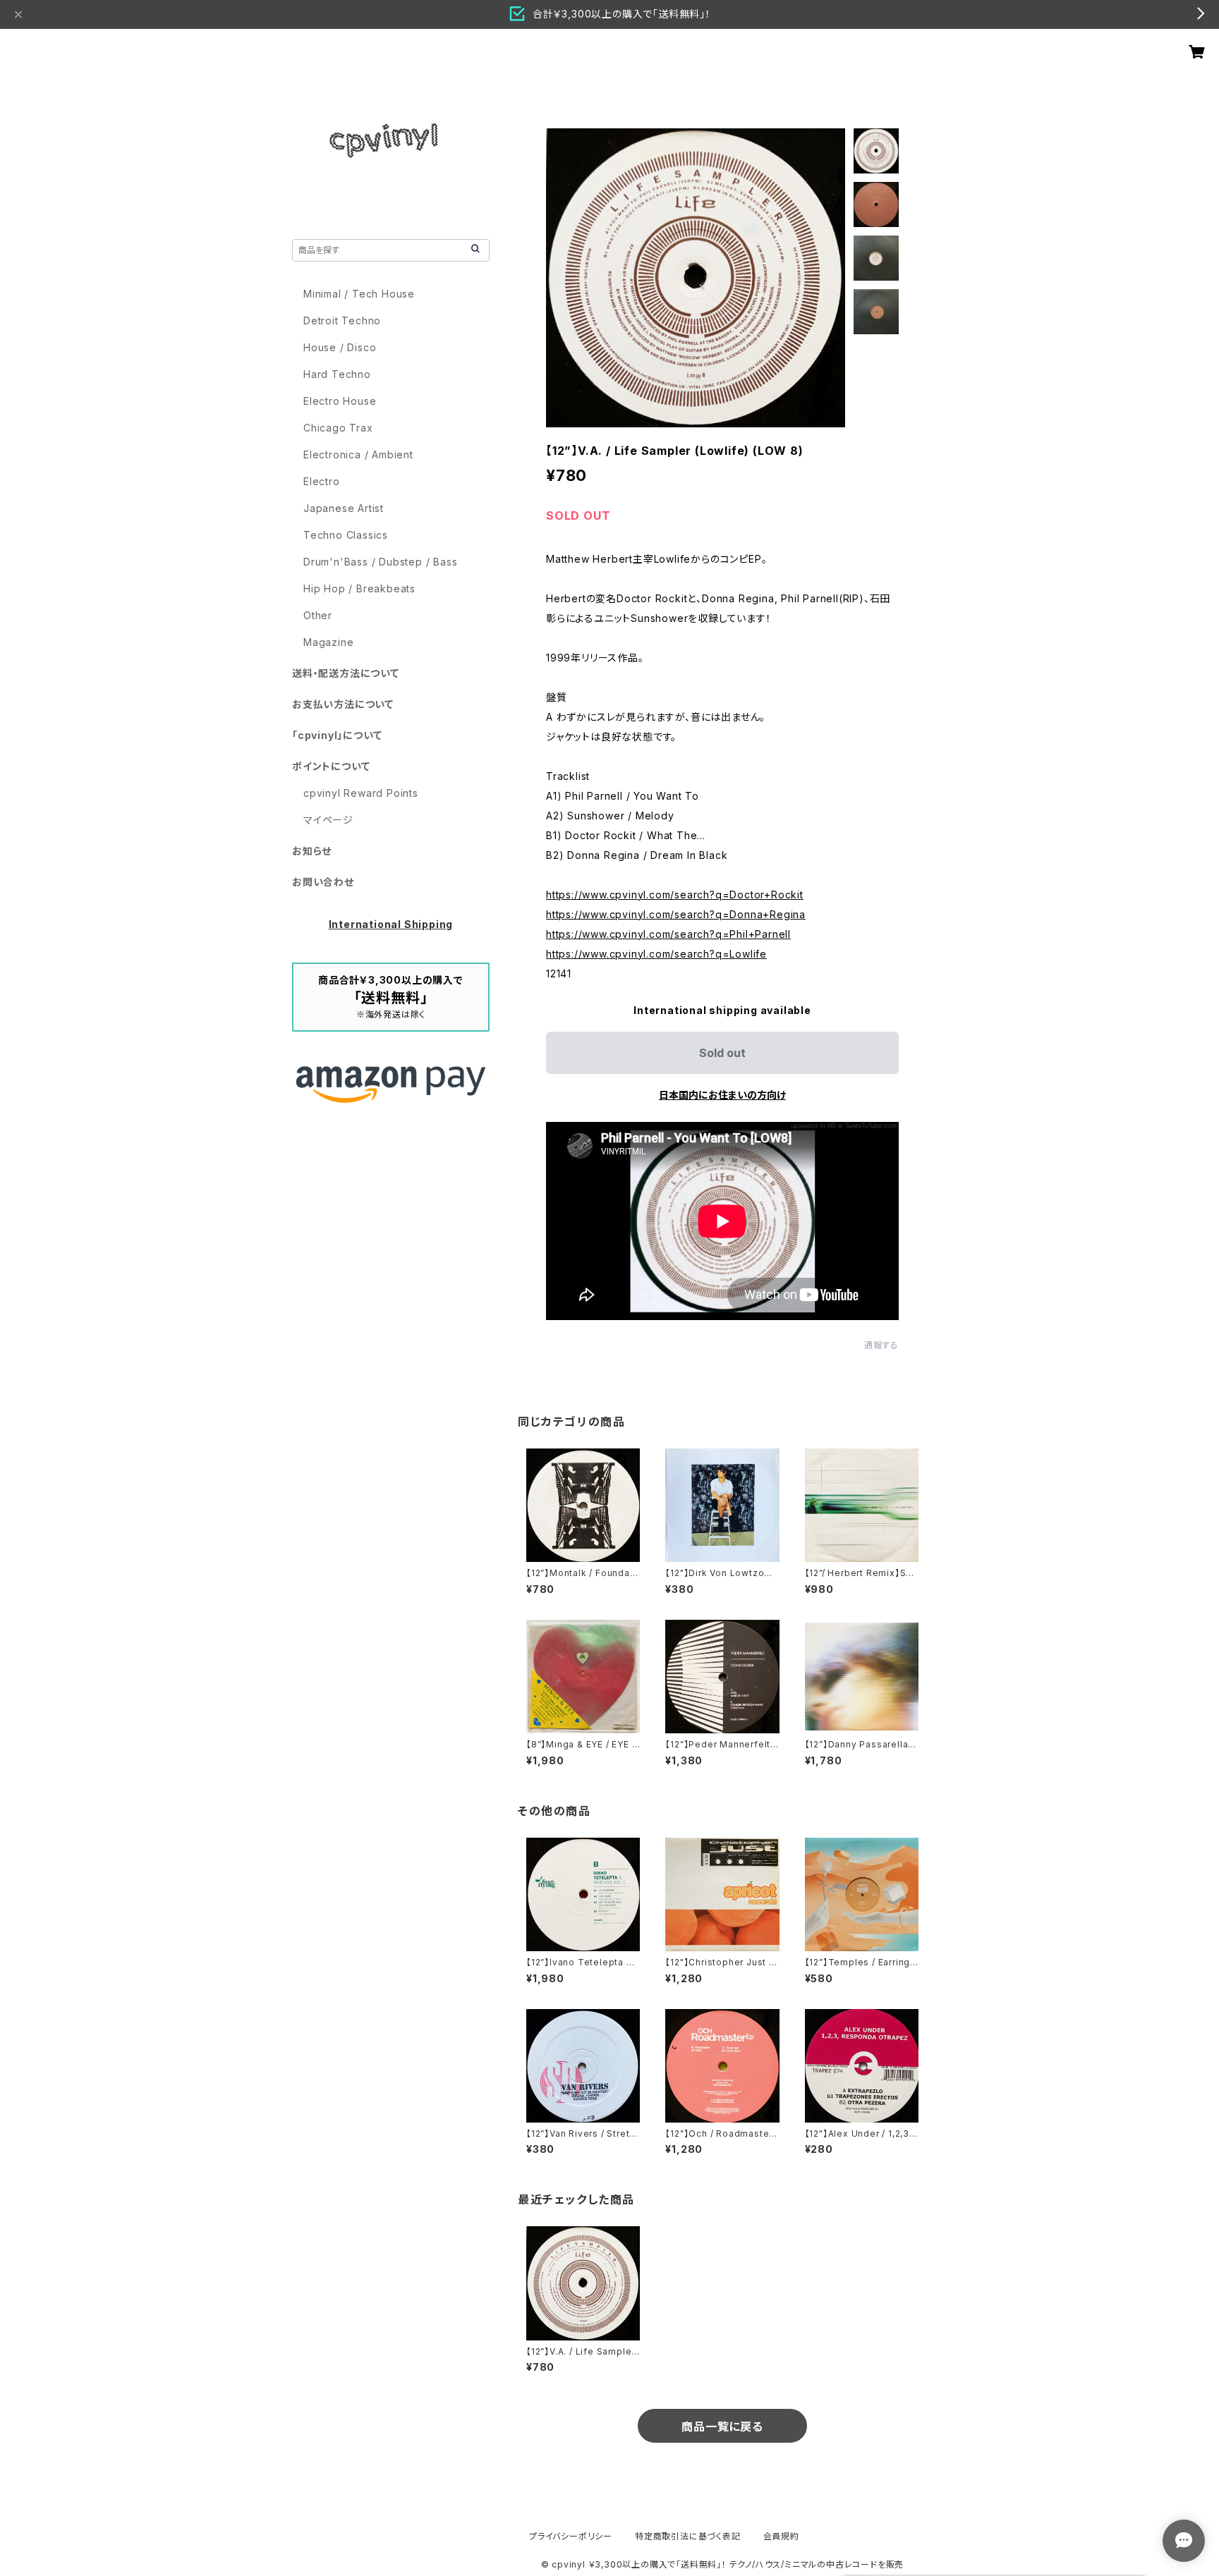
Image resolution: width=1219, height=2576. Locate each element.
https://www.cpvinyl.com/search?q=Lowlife (656, 954)
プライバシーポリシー (571, 2536)
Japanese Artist (344, 508)
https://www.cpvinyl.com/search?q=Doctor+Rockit (675, 895)
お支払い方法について (343, 704)
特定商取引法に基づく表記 (688, 2536)
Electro (322, 481)
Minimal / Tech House (359, 294)
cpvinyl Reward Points (361, 793)
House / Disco (340, 347)
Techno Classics (346, 535)
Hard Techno (337, 374)
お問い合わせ (323, 882)
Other (318, 615)
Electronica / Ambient (358, 454)
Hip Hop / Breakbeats (359, 588)
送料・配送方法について (346, 673)
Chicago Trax (338, 428)
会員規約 (781, 2536)
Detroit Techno (342, 321)
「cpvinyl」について (337, 735)
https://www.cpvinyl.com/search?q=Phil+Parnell (668, 934)
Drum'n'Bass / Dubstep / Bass (380, 562)
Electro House (340, 401)
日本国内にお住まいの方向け (722, 1095)
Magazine (328, 642)
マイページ (328, 820)
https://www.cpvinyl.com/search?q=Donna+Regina (676, 914)
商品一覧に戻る (722, 2427)
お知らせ (312, 851)
